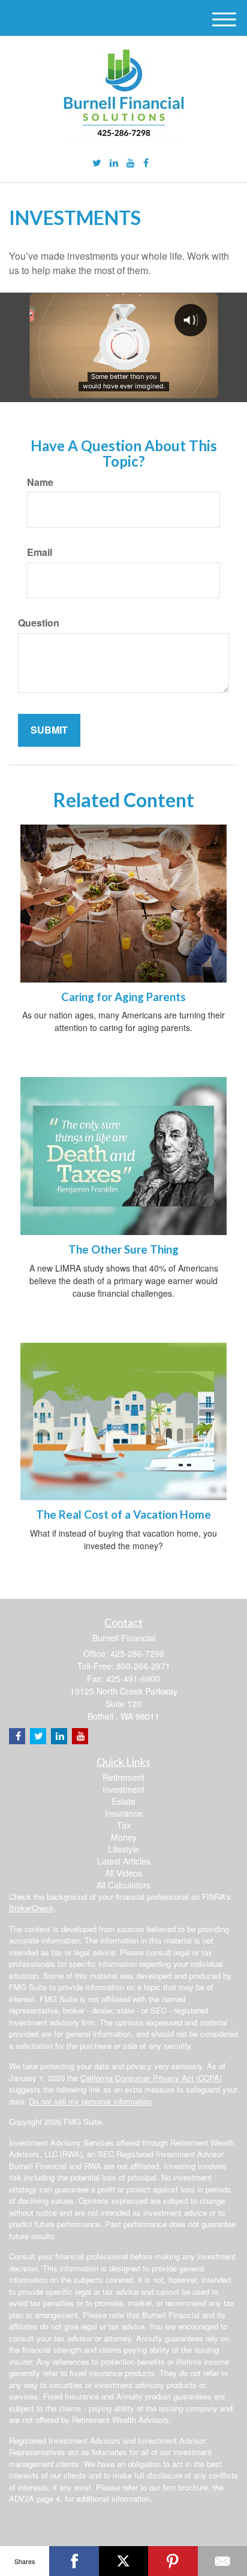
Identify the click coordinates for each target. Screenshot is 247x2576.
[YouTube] (131, 163)
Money (124, 1837)
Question (39, 623)
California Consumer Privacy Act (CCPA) (151, 2078)
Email (40, 552)
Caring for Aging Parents (123, 997)
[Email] (222, 2561)
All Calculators (123, 1885)
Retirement (123, 1777)
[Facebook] (146, 163)
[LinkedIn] (114, 163)
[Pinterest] (173, 2561)
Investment (123, 1789)
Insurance (124, 1813)
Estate (123, 1801)
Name (40, 482)
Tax (124, 1825)
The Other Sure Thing (123, 1249)
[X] (123, 2561)
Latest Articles (124, 1861)
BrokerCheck (31, 1908)
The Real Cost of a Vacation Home (123, 1514)
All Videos (123, 1873)
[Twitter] (97, 163)
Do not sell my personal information (90, 2101)
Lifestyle (123, 1849)
